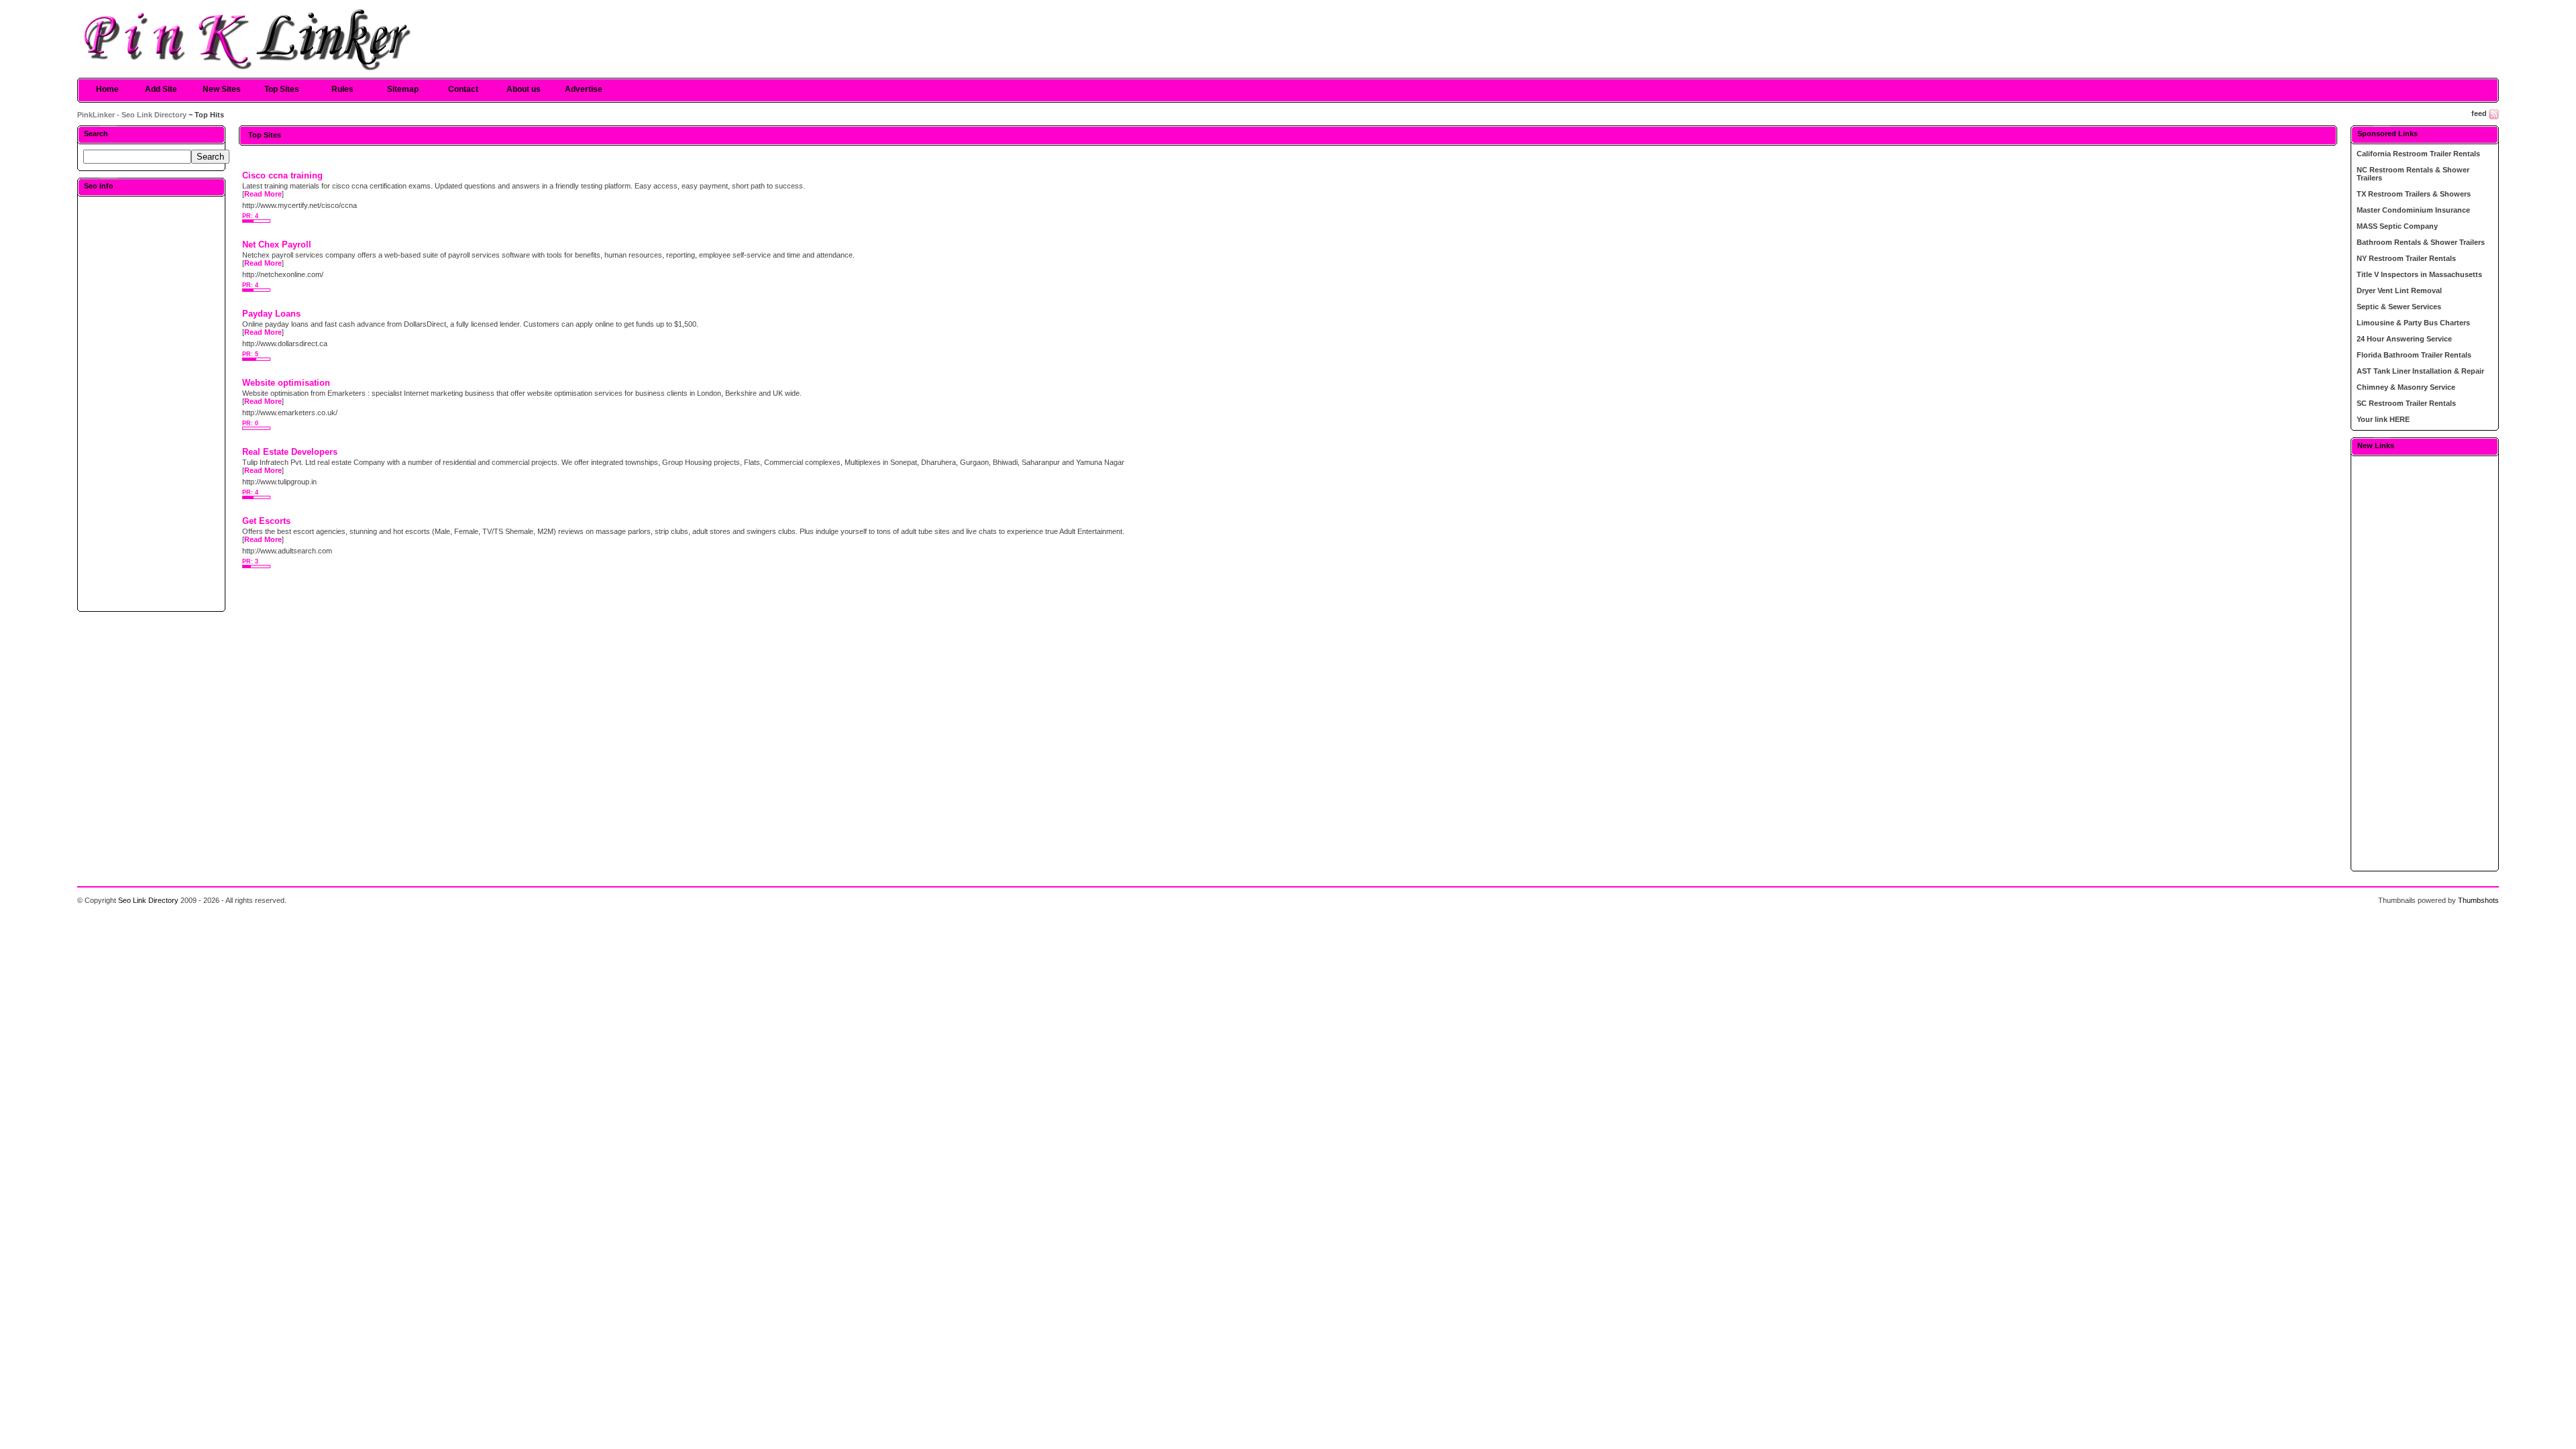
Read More (263, 194)
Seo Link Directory (148, 900)
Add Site (161, 89)
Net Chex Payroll (277, 245)
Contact (463, 89)
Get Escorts (266, 521)
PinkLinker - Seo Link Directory (132, 115)
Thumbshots (2478, 900)
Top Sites (282, 89)
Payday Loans (271, 314)
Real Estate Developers (290, 452)
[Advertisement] (152, 403)
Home (107, 89)
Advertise (584, 89)
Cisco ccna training (282, 175)
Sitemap (403, 89)
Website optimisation (286, 383)
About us (524, 89)
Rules (342, 89)
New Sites (222, 89)
